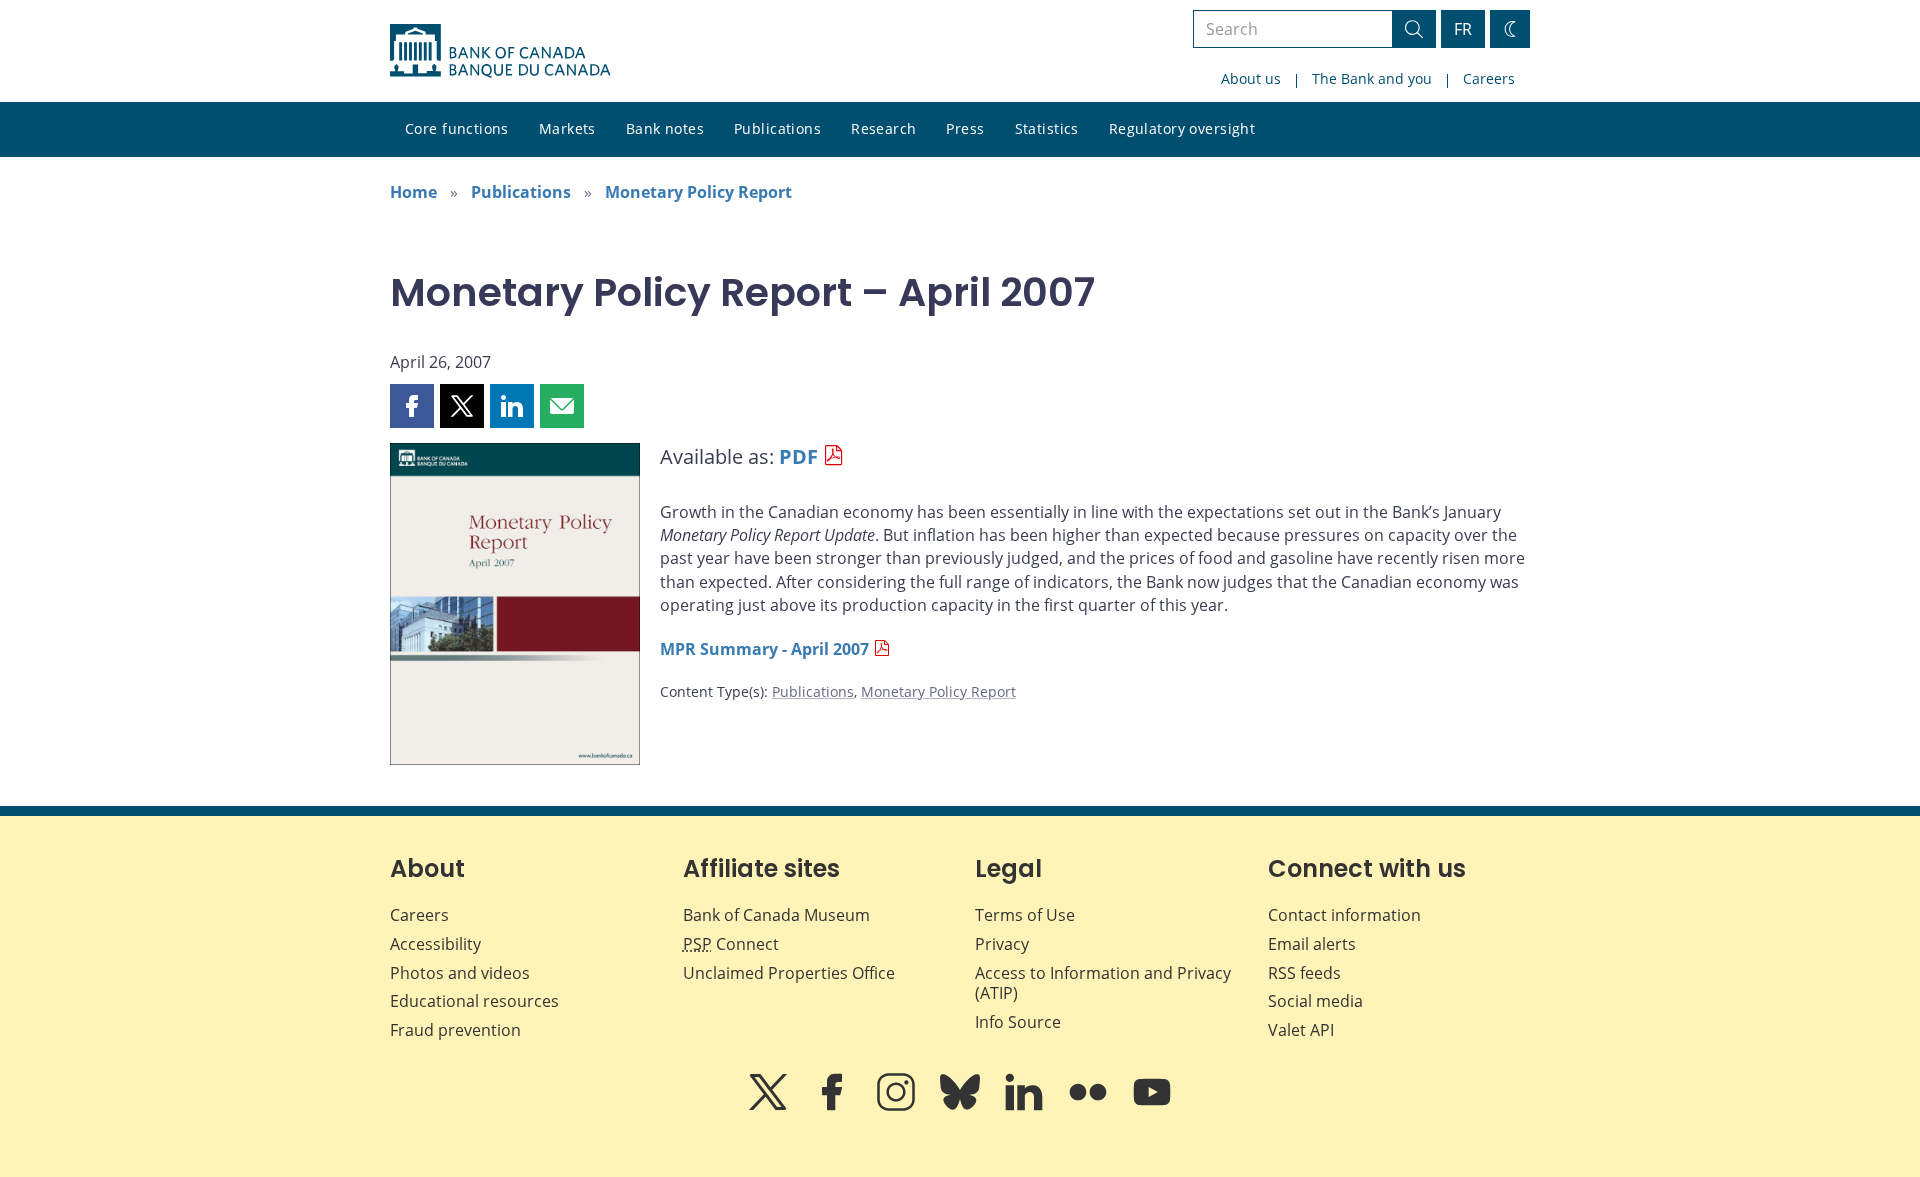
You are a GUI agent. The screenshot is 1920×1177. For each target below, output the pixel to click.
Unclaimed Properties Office (789, 973)
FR (1463, 29)
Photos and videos (460, 973)
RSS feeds (1304, 973)
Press (965, 128)
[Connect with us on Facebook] (834, 1106)
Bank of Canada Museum (776, 915)
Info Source (1018, 1022)
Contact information (1344, 915)
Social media (1315, 1001)
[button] (412, 406)
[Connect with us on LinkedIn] (1026, 1106)
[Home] (500, 51)
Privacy (1002, 944)
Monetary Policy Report (698, 192)
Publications (777, 128)
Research (883, 128)
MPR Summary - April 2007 (764, 649)
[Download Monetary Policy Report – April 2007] (515, 608)
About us (1251, 78)
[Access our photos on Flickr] (1090, 1106)
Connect (731, 944)
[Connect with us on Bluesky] (962, 1106)
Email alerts (1312, 944)
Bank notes (665, 128)
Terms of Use (1025, 915)
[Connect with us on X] (770, 1106)
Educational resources (474, 1001)
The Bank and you (1372, 78)
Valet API (1301, 1030)
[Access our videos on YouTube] (1152, 1106)
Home (413, 192)
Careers (1489, 78)
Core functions (457, 128)
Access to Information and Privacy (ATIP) (1103, 983)
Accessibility (435, 944)
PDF (798, 456)
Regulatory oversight (1182, 128)
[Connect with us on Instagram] (898, 1106)
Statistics (1047, 128)
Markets (567, 128)
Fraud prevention (455, 1030)
